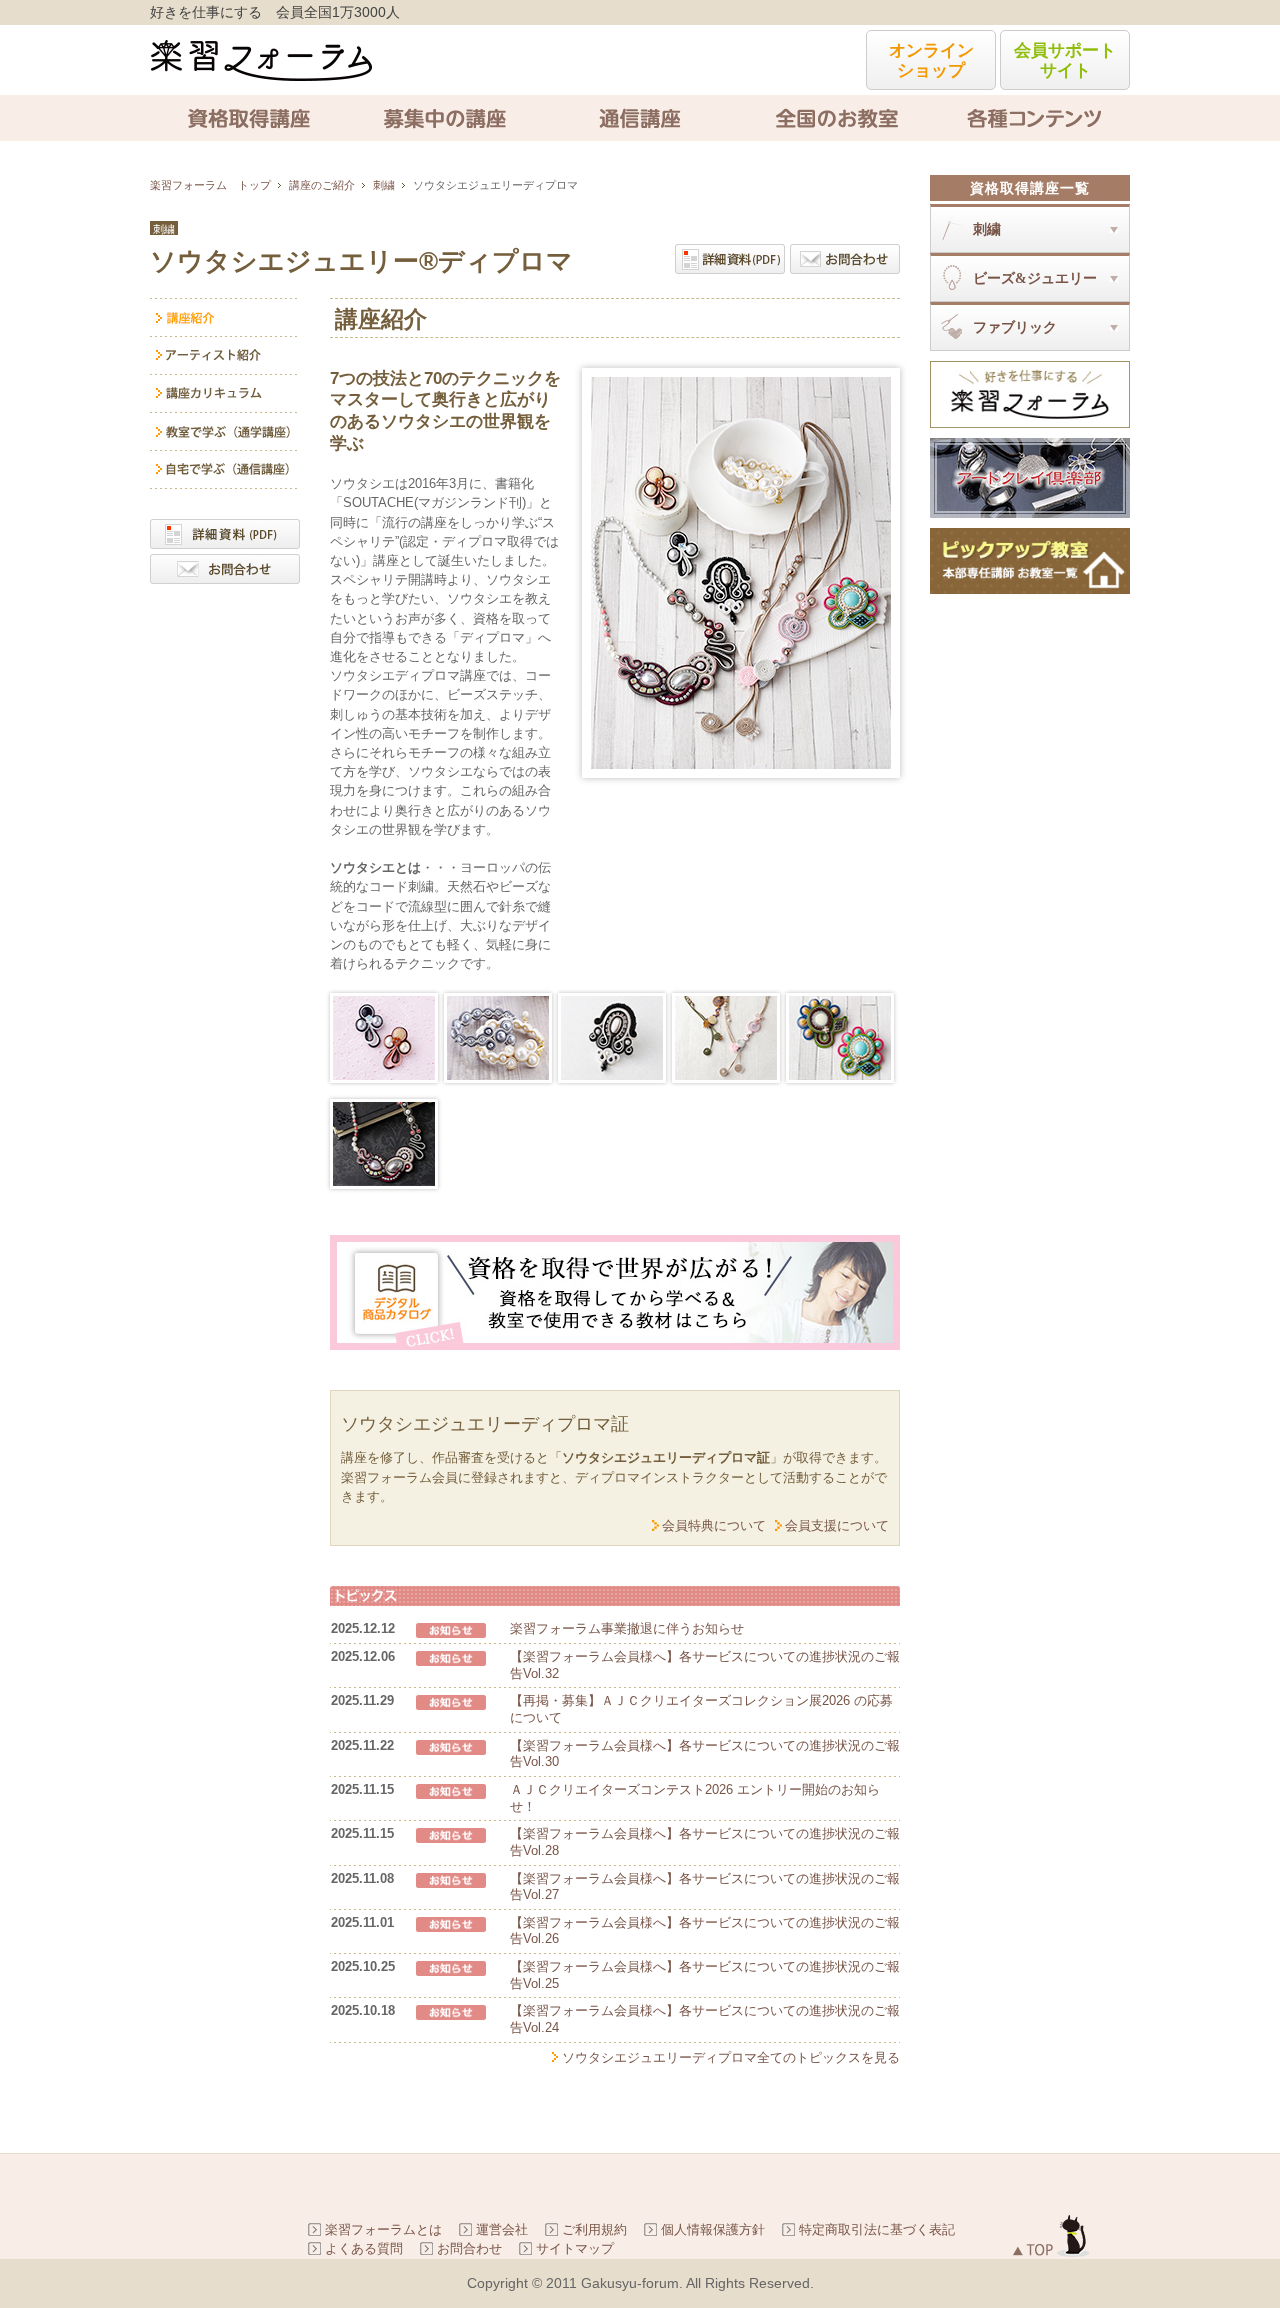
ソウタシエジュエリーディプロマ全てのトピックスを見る (731, 2057)
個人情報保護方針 (713, 2229)
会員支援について (837, 1525)
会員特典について (714, 1525)
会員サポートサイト (1065, 60)
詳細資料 (730, 259)
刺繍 (384, 185)
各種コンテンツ (1032, 118)
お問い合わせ (845, 259)
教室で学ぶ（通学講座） (225, 432)
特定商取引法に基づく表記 (877, 2229)
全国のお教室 (836, 118)
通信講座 (640, 118)
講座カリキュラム (225, 394)
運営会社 (502, 2229)
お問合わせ (469, 2248)
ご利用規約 (594, 2229)
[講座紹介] (225, 317)
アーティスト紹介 (225, 356)
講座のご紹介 (322, 185)
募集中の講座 (444, 118)
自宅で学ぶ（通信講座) (225, 470)
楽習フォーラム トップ (210, 185)
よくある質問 (364, 2248)
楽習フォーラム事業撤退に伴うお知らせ (627, 1628)
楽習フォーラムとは (383, 2229)
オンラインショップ (931, 60)
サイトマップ (575, 2248)
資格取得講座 (248, 118)
